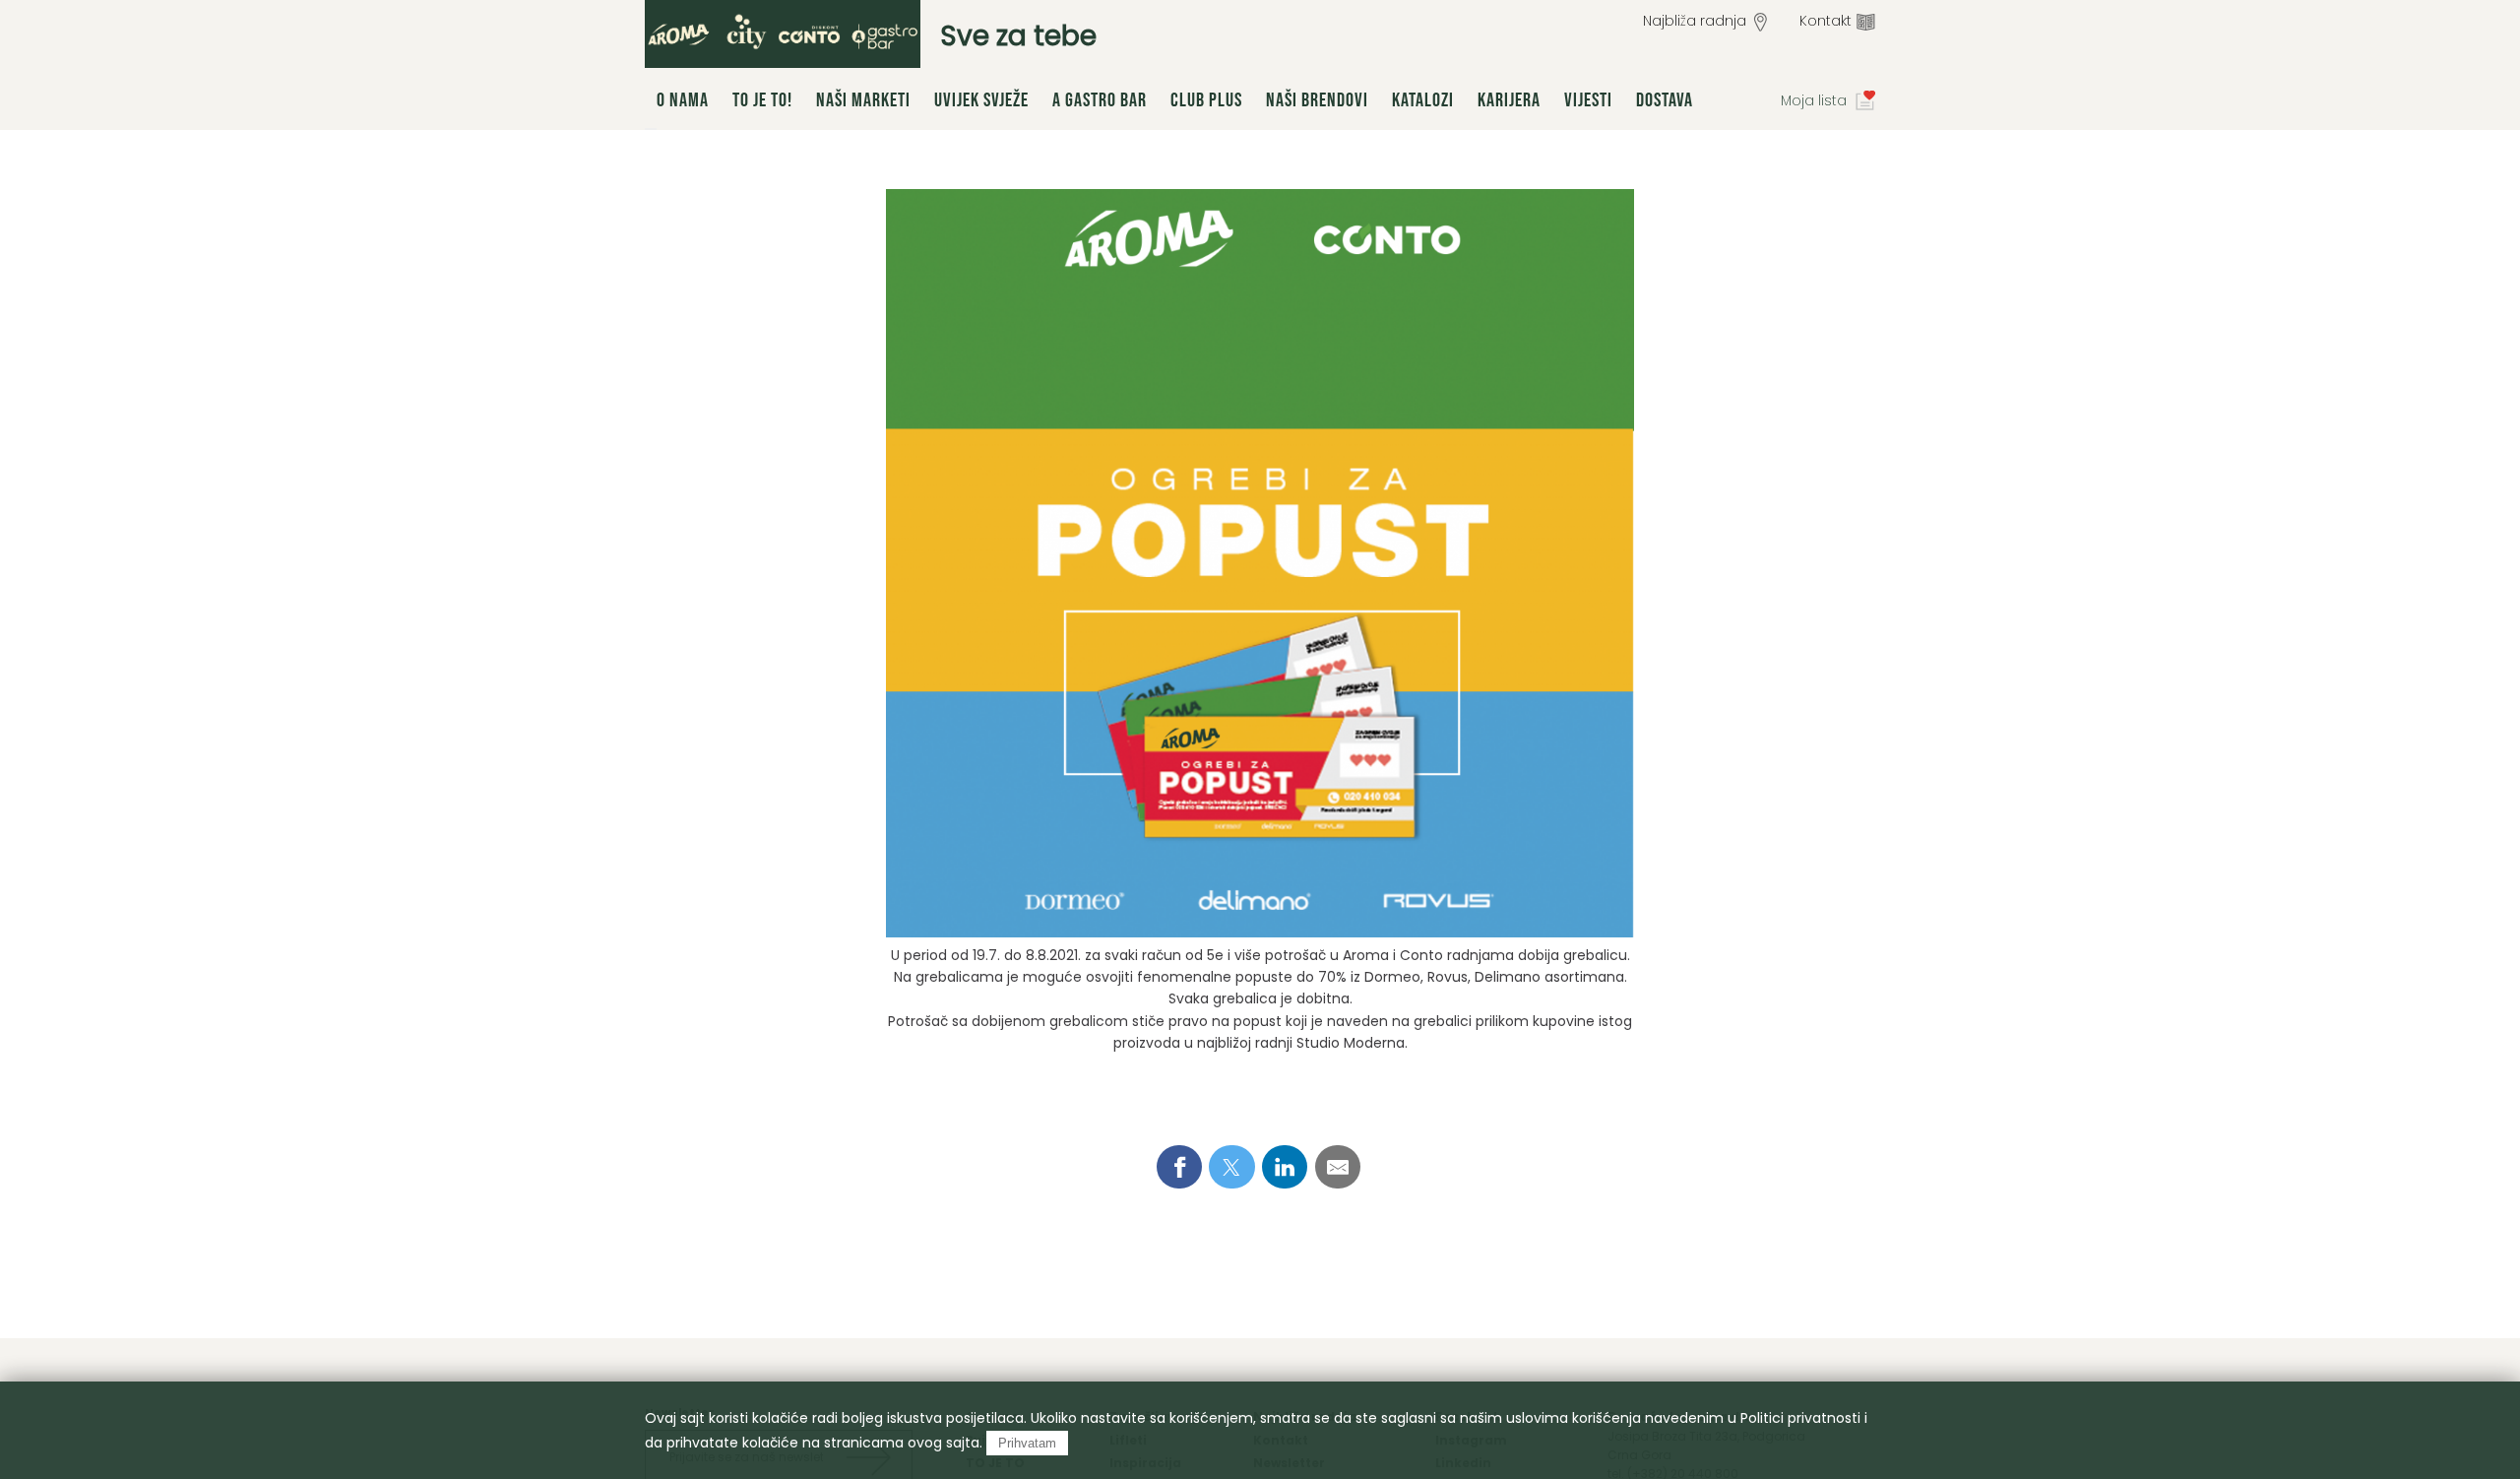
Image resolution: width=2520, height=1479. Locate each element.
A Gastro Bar (1100, 100)
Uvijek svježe (981, 100)
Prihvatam (1027, 1443)
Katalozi (1423, 100)
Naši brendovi (1317, 100)
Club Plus (1206, 100)
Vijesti (1588, 100)
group (783, 34)
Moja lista (1814, 100)
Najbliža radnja (1695, 21)
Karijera (1509, 100)
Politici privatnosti (1800, 1418)
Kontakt (1826, 21)
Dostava (1665, 100)
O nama (683, 100)
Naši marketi (863, 100)
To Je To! (762, 100)
